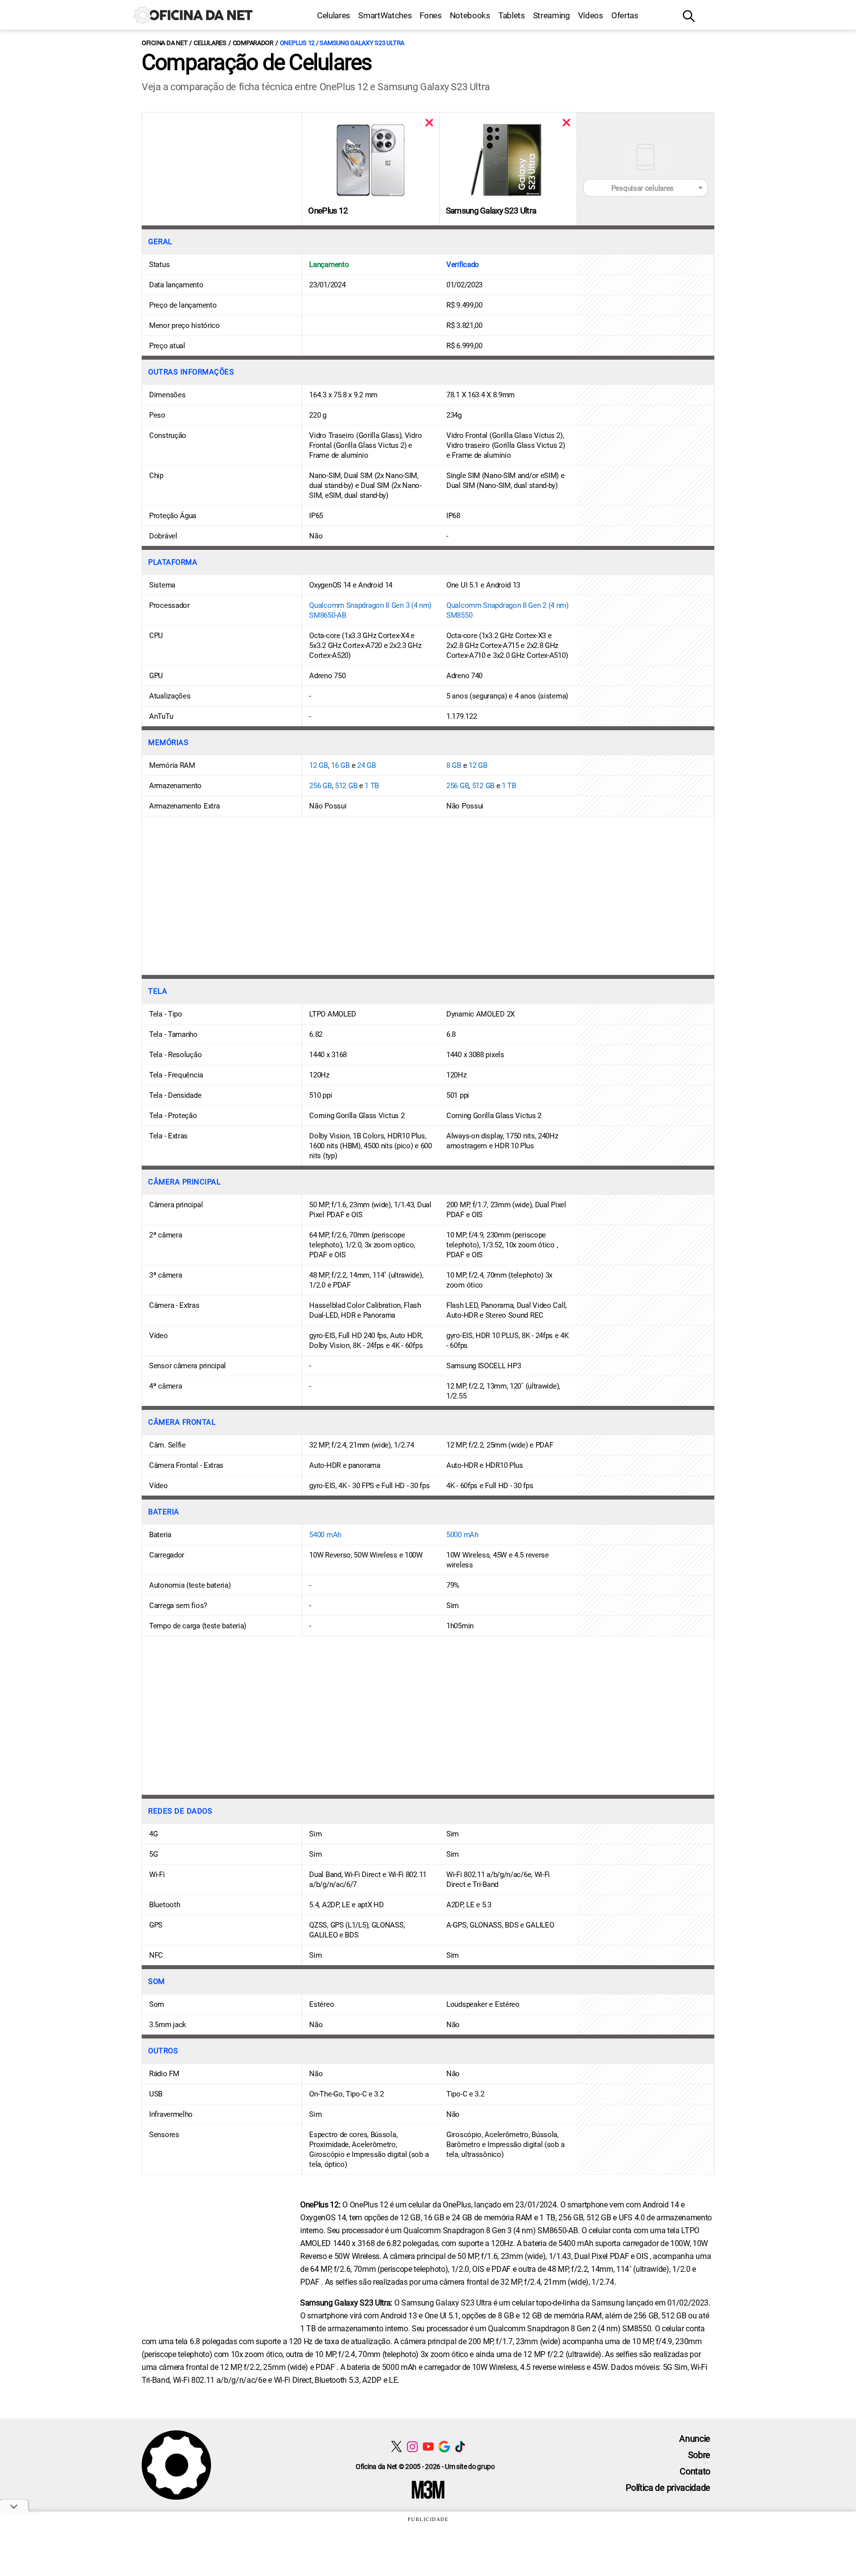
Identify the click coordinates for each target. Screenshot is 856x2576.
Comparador (253, 43)
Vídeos (591, 15)
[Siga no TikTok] (460, 2446)
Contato (695, 2471)
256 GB (320, 786)
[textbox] (645, 188)
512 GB (346, 786)
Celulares (334, 15)
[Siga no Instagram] (412, 2446)
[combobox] (645, 188)
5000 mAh (462, 1535)
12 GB (319, 765)
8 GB (454, 765)
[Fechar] (429, 123)
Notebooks (470, 15)
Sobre (699, 2455)
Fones (430, 15)
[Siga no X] (397, 2446)
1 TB (372, 786)
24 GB (367, 765)
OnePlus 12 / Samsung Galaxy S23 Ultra (342, 43)
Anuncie (695, 2439)
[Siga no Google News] (444, 2446)
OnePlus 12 (328, 211)
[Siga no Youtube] (428, 2446)
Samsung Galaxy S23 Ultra (491, 211)
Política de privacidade (668, 2488)
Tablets (512, 15)
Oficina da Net (164, 43)
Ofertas (625, 15)
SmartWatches (385, 15)
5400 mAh (325, 1535)
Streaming (552, 15)
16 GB (340, 765)
